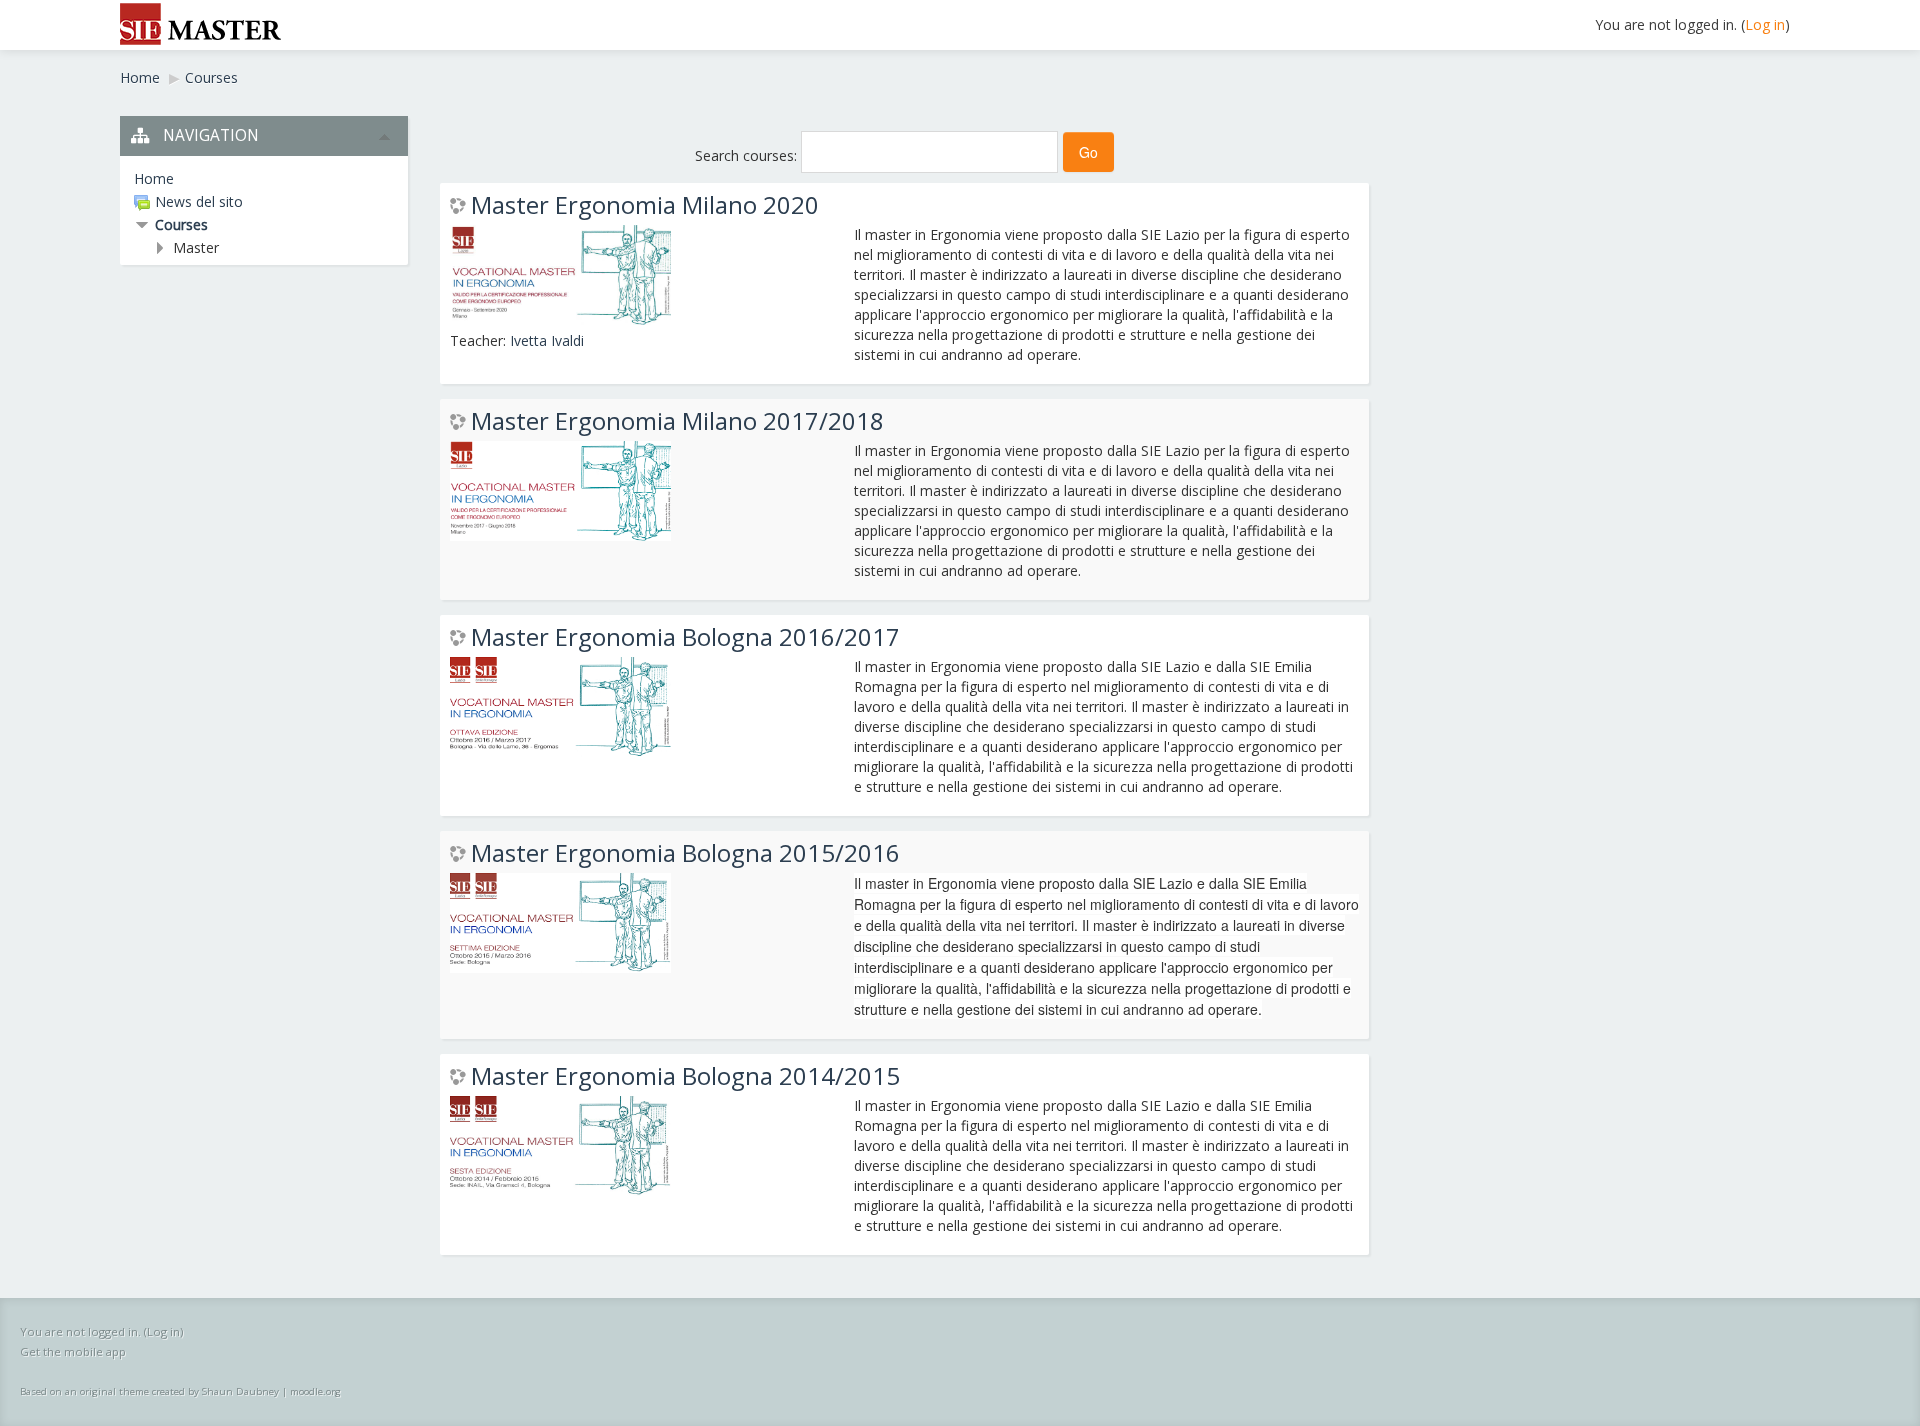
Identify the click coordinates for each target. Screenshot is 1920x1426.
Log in (1765, 24)
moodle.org (315, 1391)
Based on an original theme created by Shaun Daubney (149, 1391)
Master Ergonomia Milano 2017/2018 (677, 421)
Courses (181, 224)
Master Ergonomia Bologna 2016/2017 (685, 637)
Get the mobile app (73, 1351)
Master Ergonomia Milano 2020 (645, 205)
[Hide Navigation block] (385, 137)
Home (154, 178)
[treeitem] (264, 179)
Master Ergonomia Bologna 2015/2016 (685, 853)
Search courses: (748, 155)
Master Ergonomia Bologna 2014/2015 (685, 1076)
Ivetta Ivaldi (547, 340)
